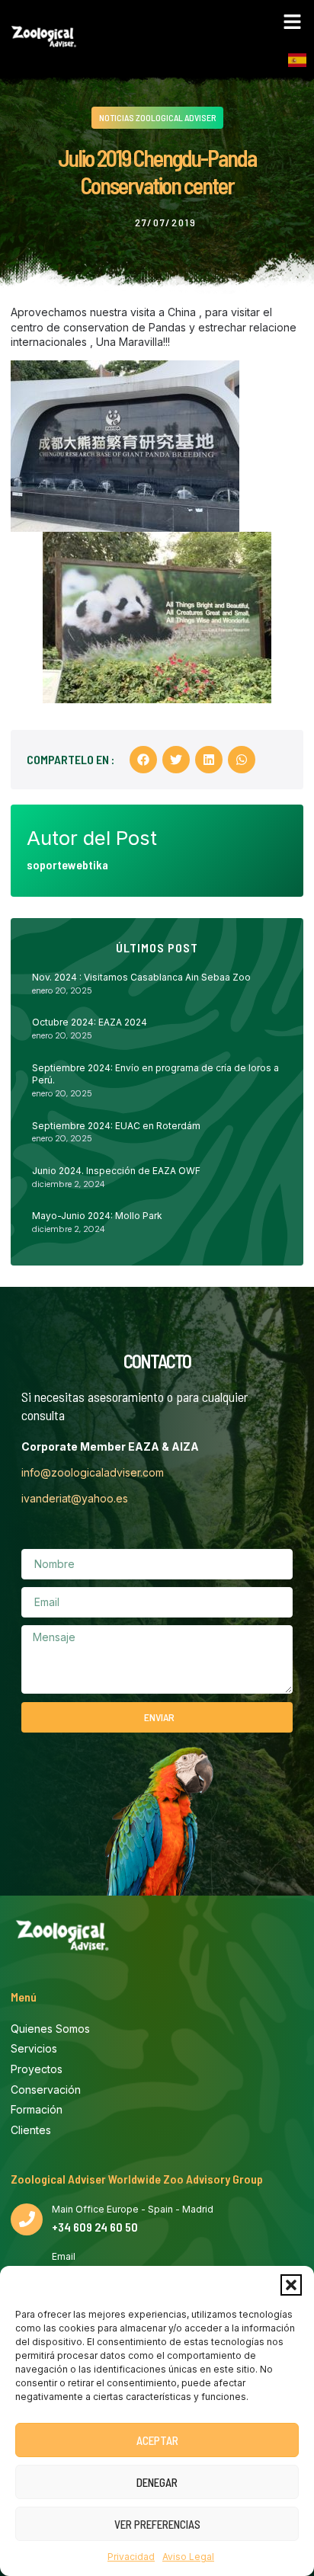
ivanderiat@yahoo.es (75, 1498)
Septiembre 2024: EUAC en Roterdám (116, 1126)
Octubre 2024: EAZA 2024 (90, 1022)
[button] (291, 2285)
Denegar (157, 2482)
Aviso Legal (188, 2557)
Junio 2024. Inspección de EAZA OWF (116, 1171)
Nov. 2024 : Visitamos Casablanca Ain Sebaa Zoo (141, 977)
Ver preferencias (157, 2524)
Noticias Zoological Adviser (157, 117)
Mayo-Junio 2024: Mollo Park (97, 1216)
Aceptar (157, 2440)
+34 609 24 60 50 (95, 2227)
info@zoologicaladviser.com (93, 1472)
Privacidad (131, 2557)
